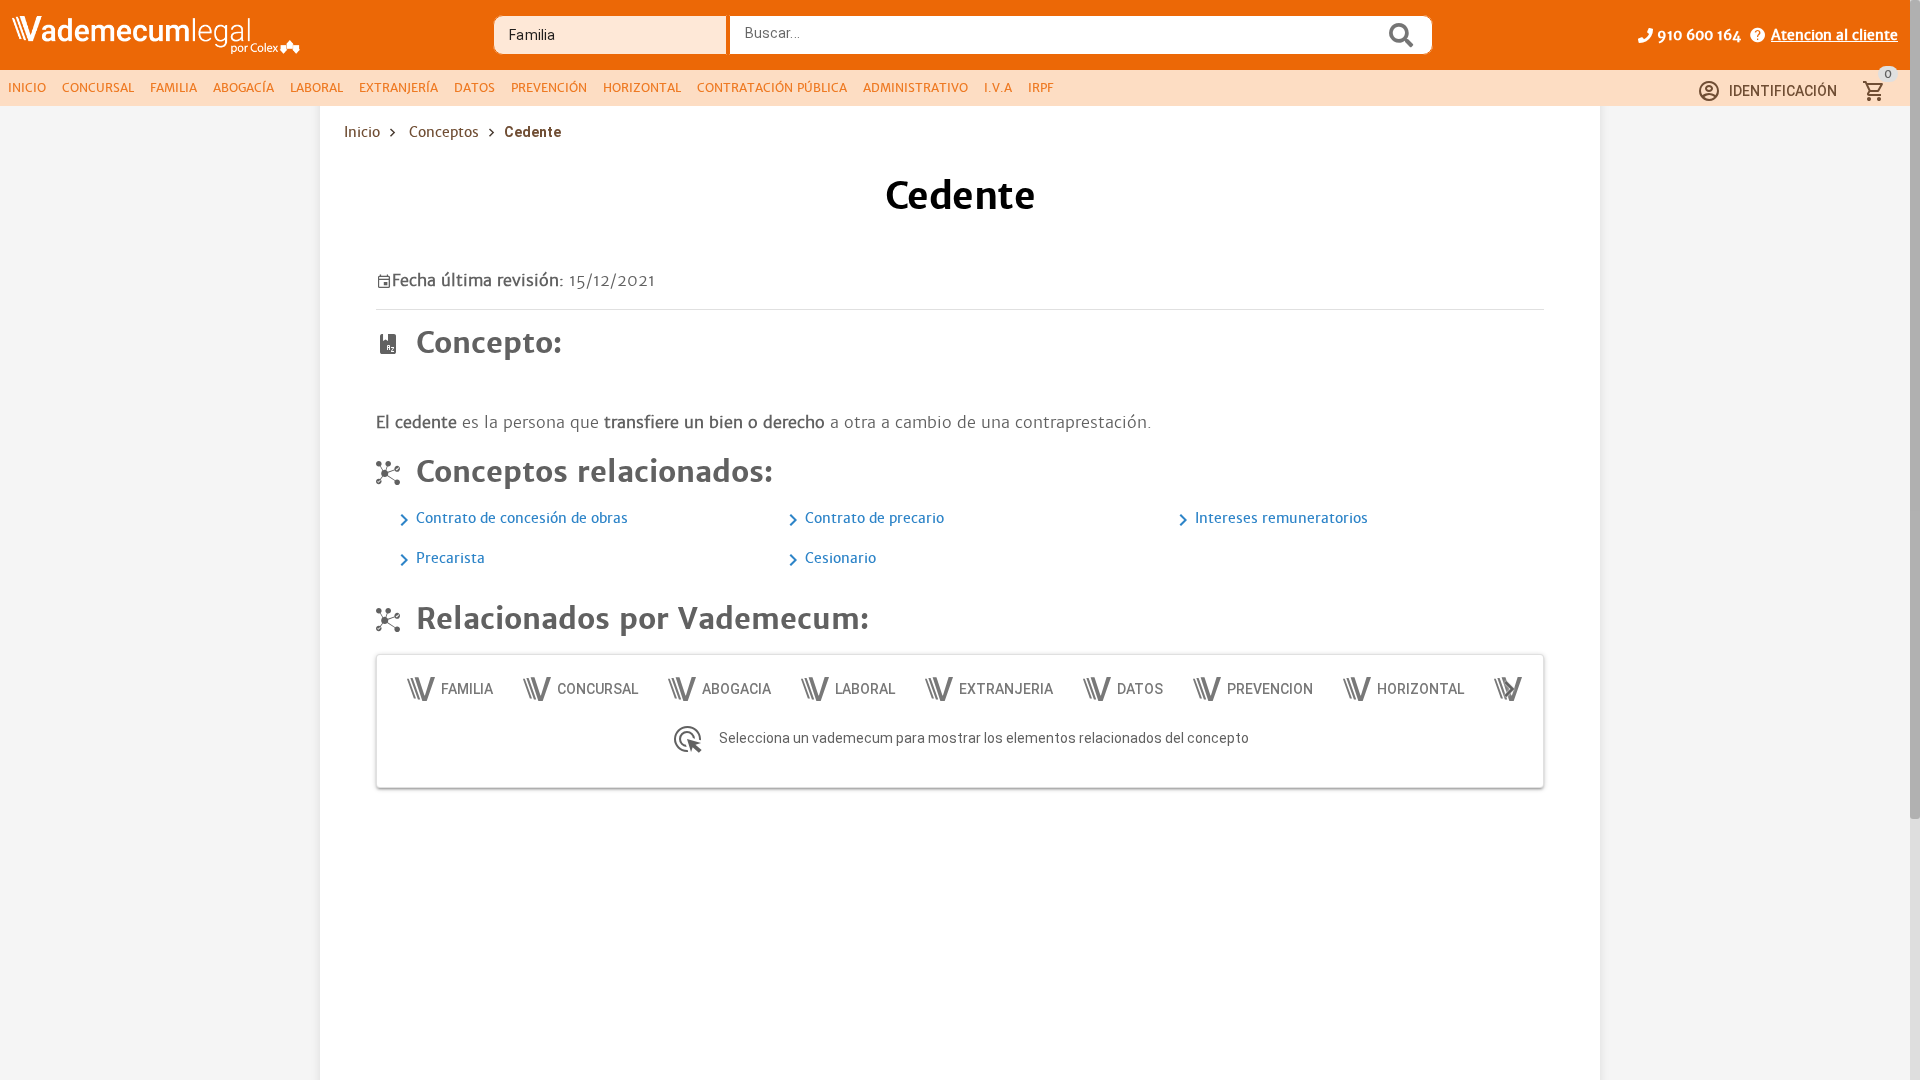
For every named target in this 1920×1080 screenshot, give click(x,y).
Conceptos (444, 132)
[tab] (27, 88)
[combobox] (1062, 41)
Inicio (362, 132)
